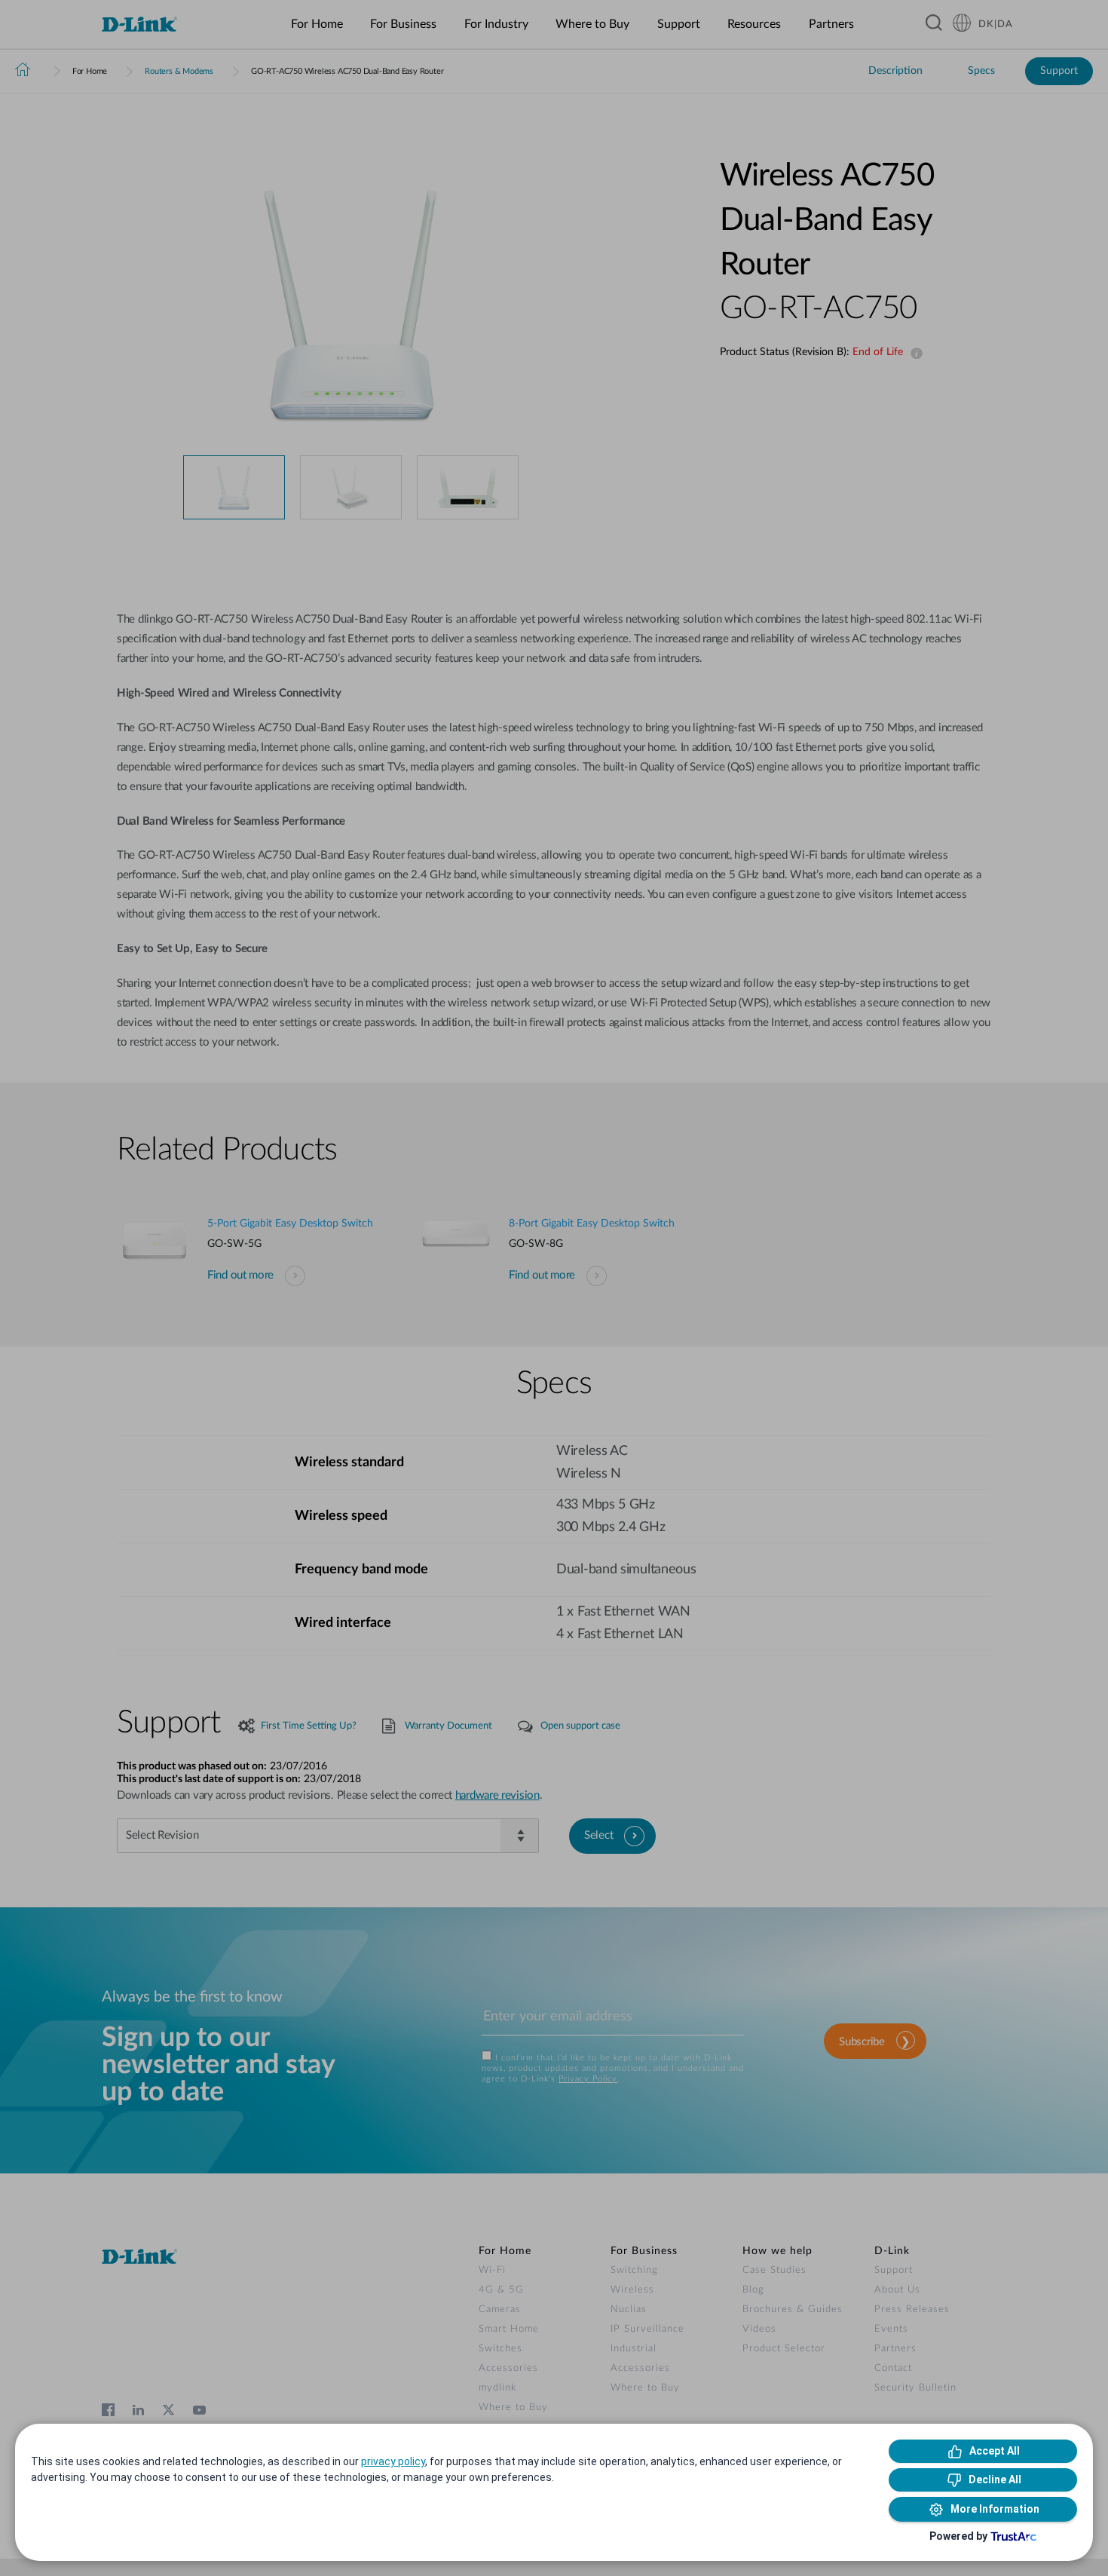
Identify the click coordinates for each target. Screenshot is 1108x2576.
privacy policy (393, 2461)
